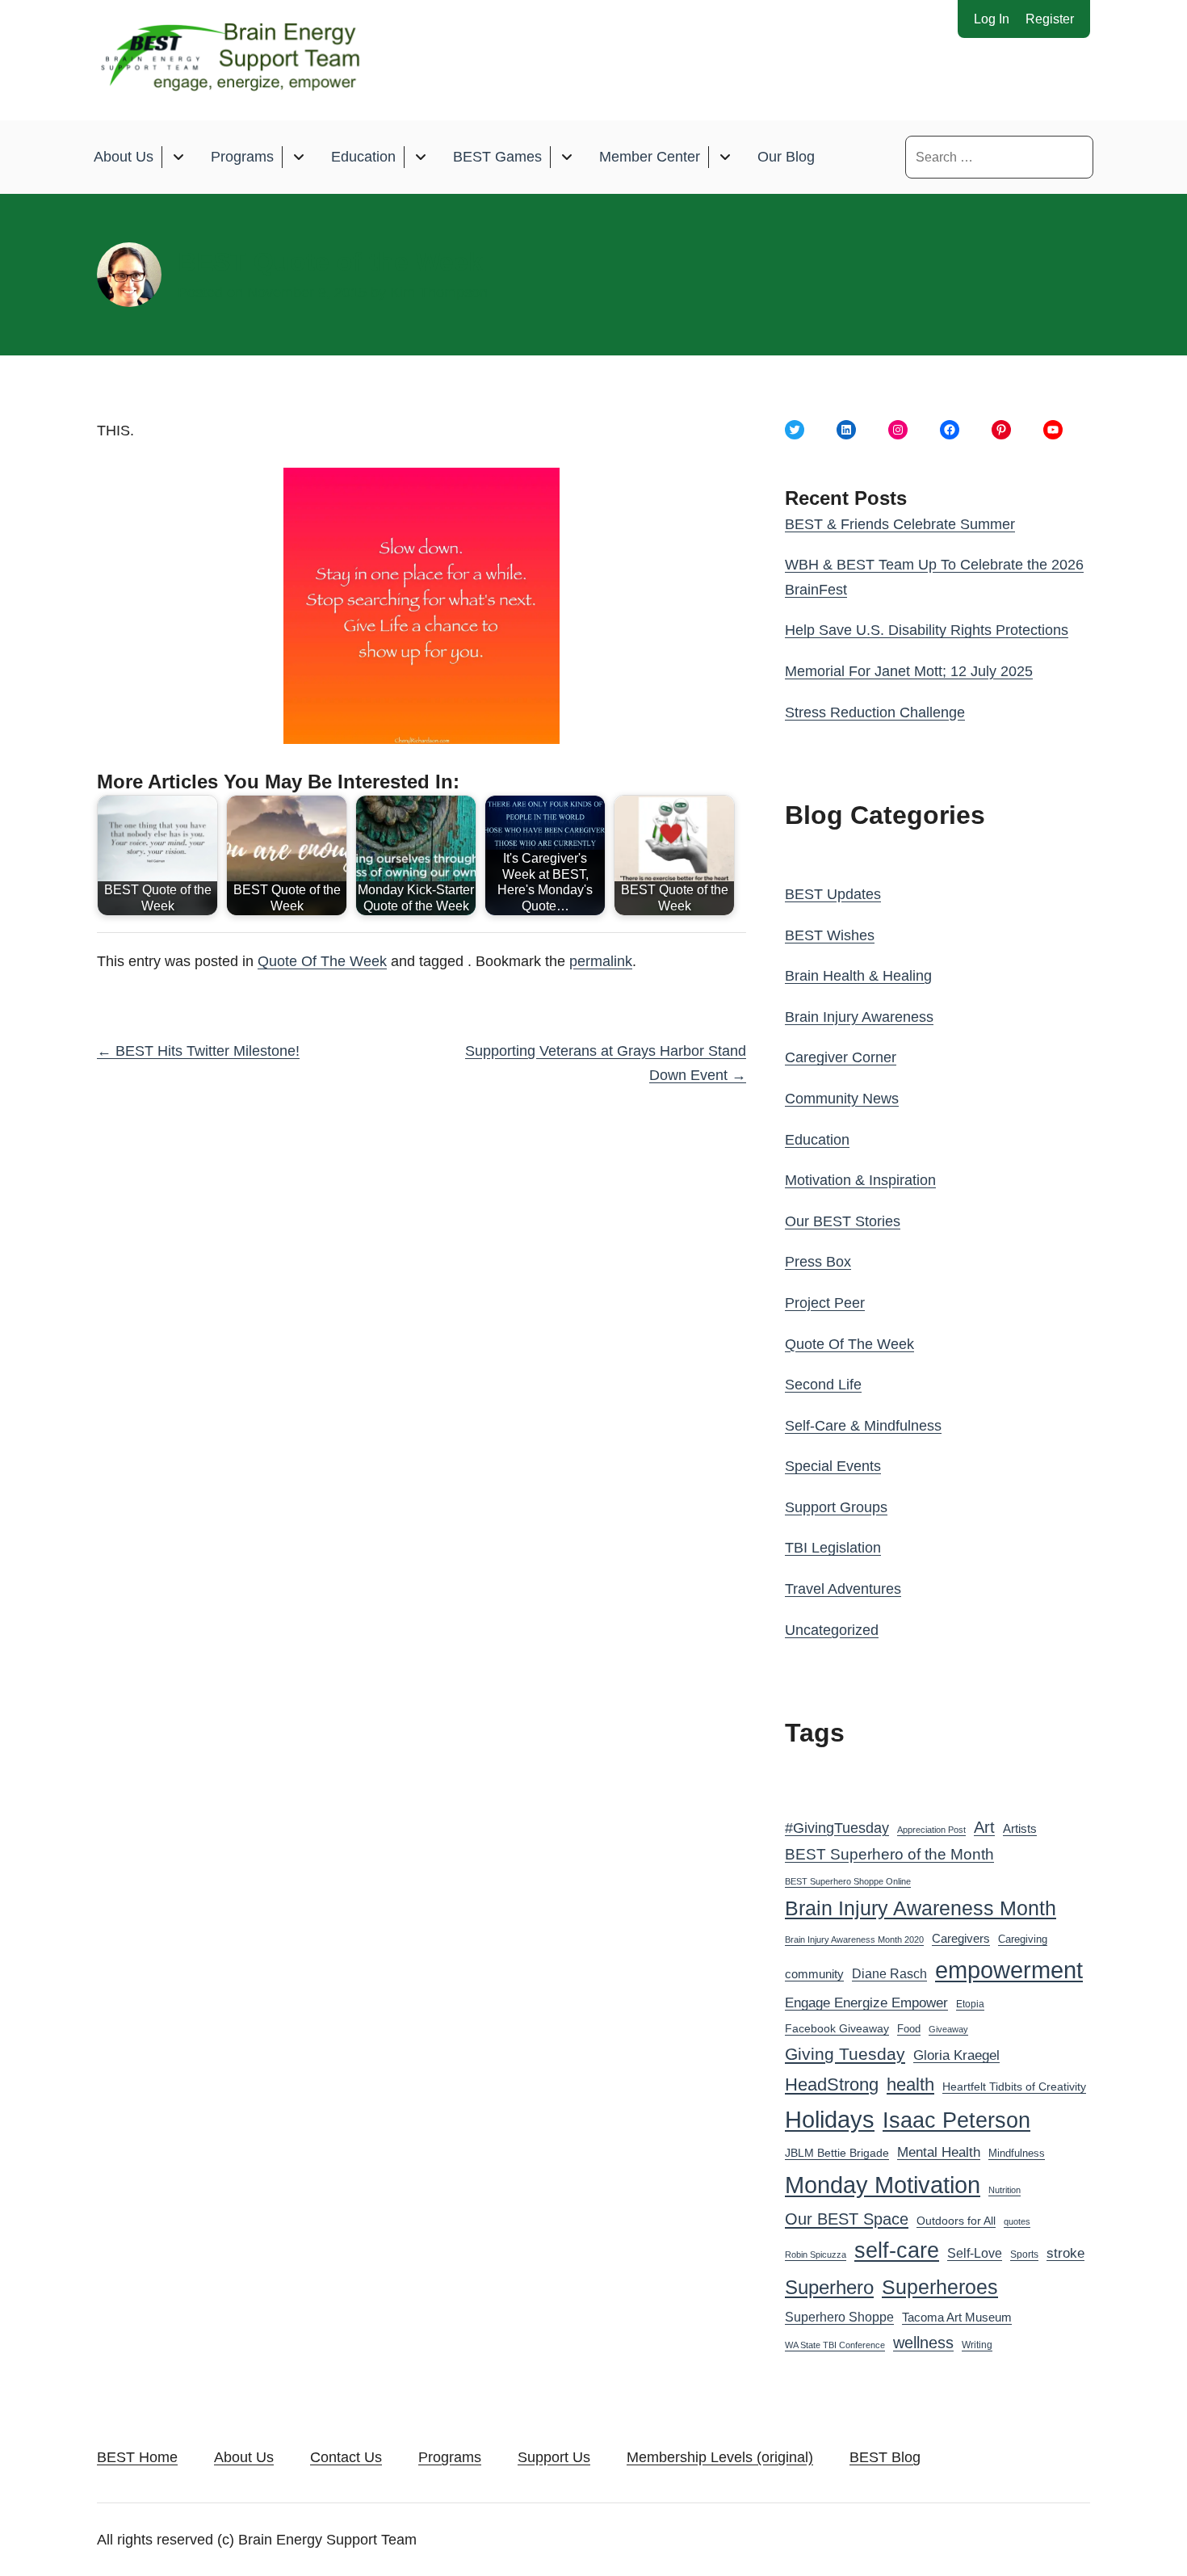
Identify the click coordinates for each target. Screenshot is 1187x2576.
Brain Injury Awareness (859, 1017)
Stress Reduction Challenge (875, 712)
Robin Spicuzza (816, 2255)
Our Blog (786, 157)
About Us (124, 157)
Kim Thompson (439, 292)
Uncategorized (832, 1630)
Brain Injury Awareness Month (921, 1908)
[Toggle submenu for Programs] (298, 157)
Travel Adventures (843, 1589)
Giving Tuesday (845, 2054)
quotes (1017, 2221)
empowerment (1009, 1970)
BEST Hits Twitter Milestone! (198, 1051)
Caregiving (1023, 1939)
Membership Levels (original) (720, 2457)
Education (363, 157)
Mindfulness (1017, 2154)
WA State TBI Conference (835, 2345)
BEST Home (137, 2457)
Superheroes (940, 2287)
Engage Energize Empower (866, 2002)
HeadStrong (832, 2084)
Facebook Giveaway (837, 2029)
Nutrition (1005, 2190)
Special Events (833, 1466)
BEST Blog (885, 2457)
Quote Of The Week (322, 961)
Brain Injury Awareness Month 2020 (854, 1939)
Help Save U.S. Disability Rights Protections (927, 630)
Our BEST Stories (843, 1221)
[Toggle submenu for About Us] (178, 157)
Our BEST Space (847, 2219)
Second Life (823, 1385)
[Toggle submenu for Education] (420, 157)
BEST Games (497, 157)
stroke (1065, 2253)
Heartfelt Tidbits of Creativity (1014, 2087)
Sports (1024, 2255)
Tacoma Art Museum (957, 2318)
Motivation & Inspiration (860, 1180)
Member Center (650, 157)
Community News (842, 1099)
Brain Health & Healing (858, 976)
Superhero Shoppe (839, 2317)
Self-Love (975, 2253)
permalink (601, 961)
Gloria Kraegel (956, 2055)
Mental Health (939, 2152)
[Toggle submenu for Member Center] (725, 157)
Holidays (830, 2120)
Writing (977, 2345)
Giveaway (948, 2029)
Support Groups (836, 1507)
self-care (897, 2250)
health (910, 2084)
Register (1050, 19)
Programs (242, 157)
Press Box (818, 1262)
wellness (923, 2343)
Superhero (829, 2287)
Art (984, 1827)
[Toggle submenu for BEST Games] (566, 157)
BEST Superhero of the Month (889, 1854)
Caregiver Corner (841, 1057)
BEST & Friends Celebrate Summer (900, 524)
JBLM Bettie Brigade (837, 2153)
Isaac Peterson (956, 2120)
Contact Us (346, 2457)
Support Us (554, 2457)
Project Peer (825, 1303)
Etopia (970, 2004)
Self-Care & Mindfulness (863, 1426)
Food (909, 2029)
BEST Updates (833, 894)
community (814, 1974)
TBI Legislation (833, 1548)
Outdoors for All (956, 2221)
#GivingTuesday (837, 1828)
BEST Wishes (830, 935)
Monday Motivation (883, 2185)
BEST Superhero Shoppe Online (848, 1881)
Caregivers (961, 1938)
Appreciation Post (931, 1830)
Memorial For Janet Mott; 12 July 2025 (909, 671)
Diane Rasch (889, 1973)
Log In (992, 19)
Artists (1020, 1829)
